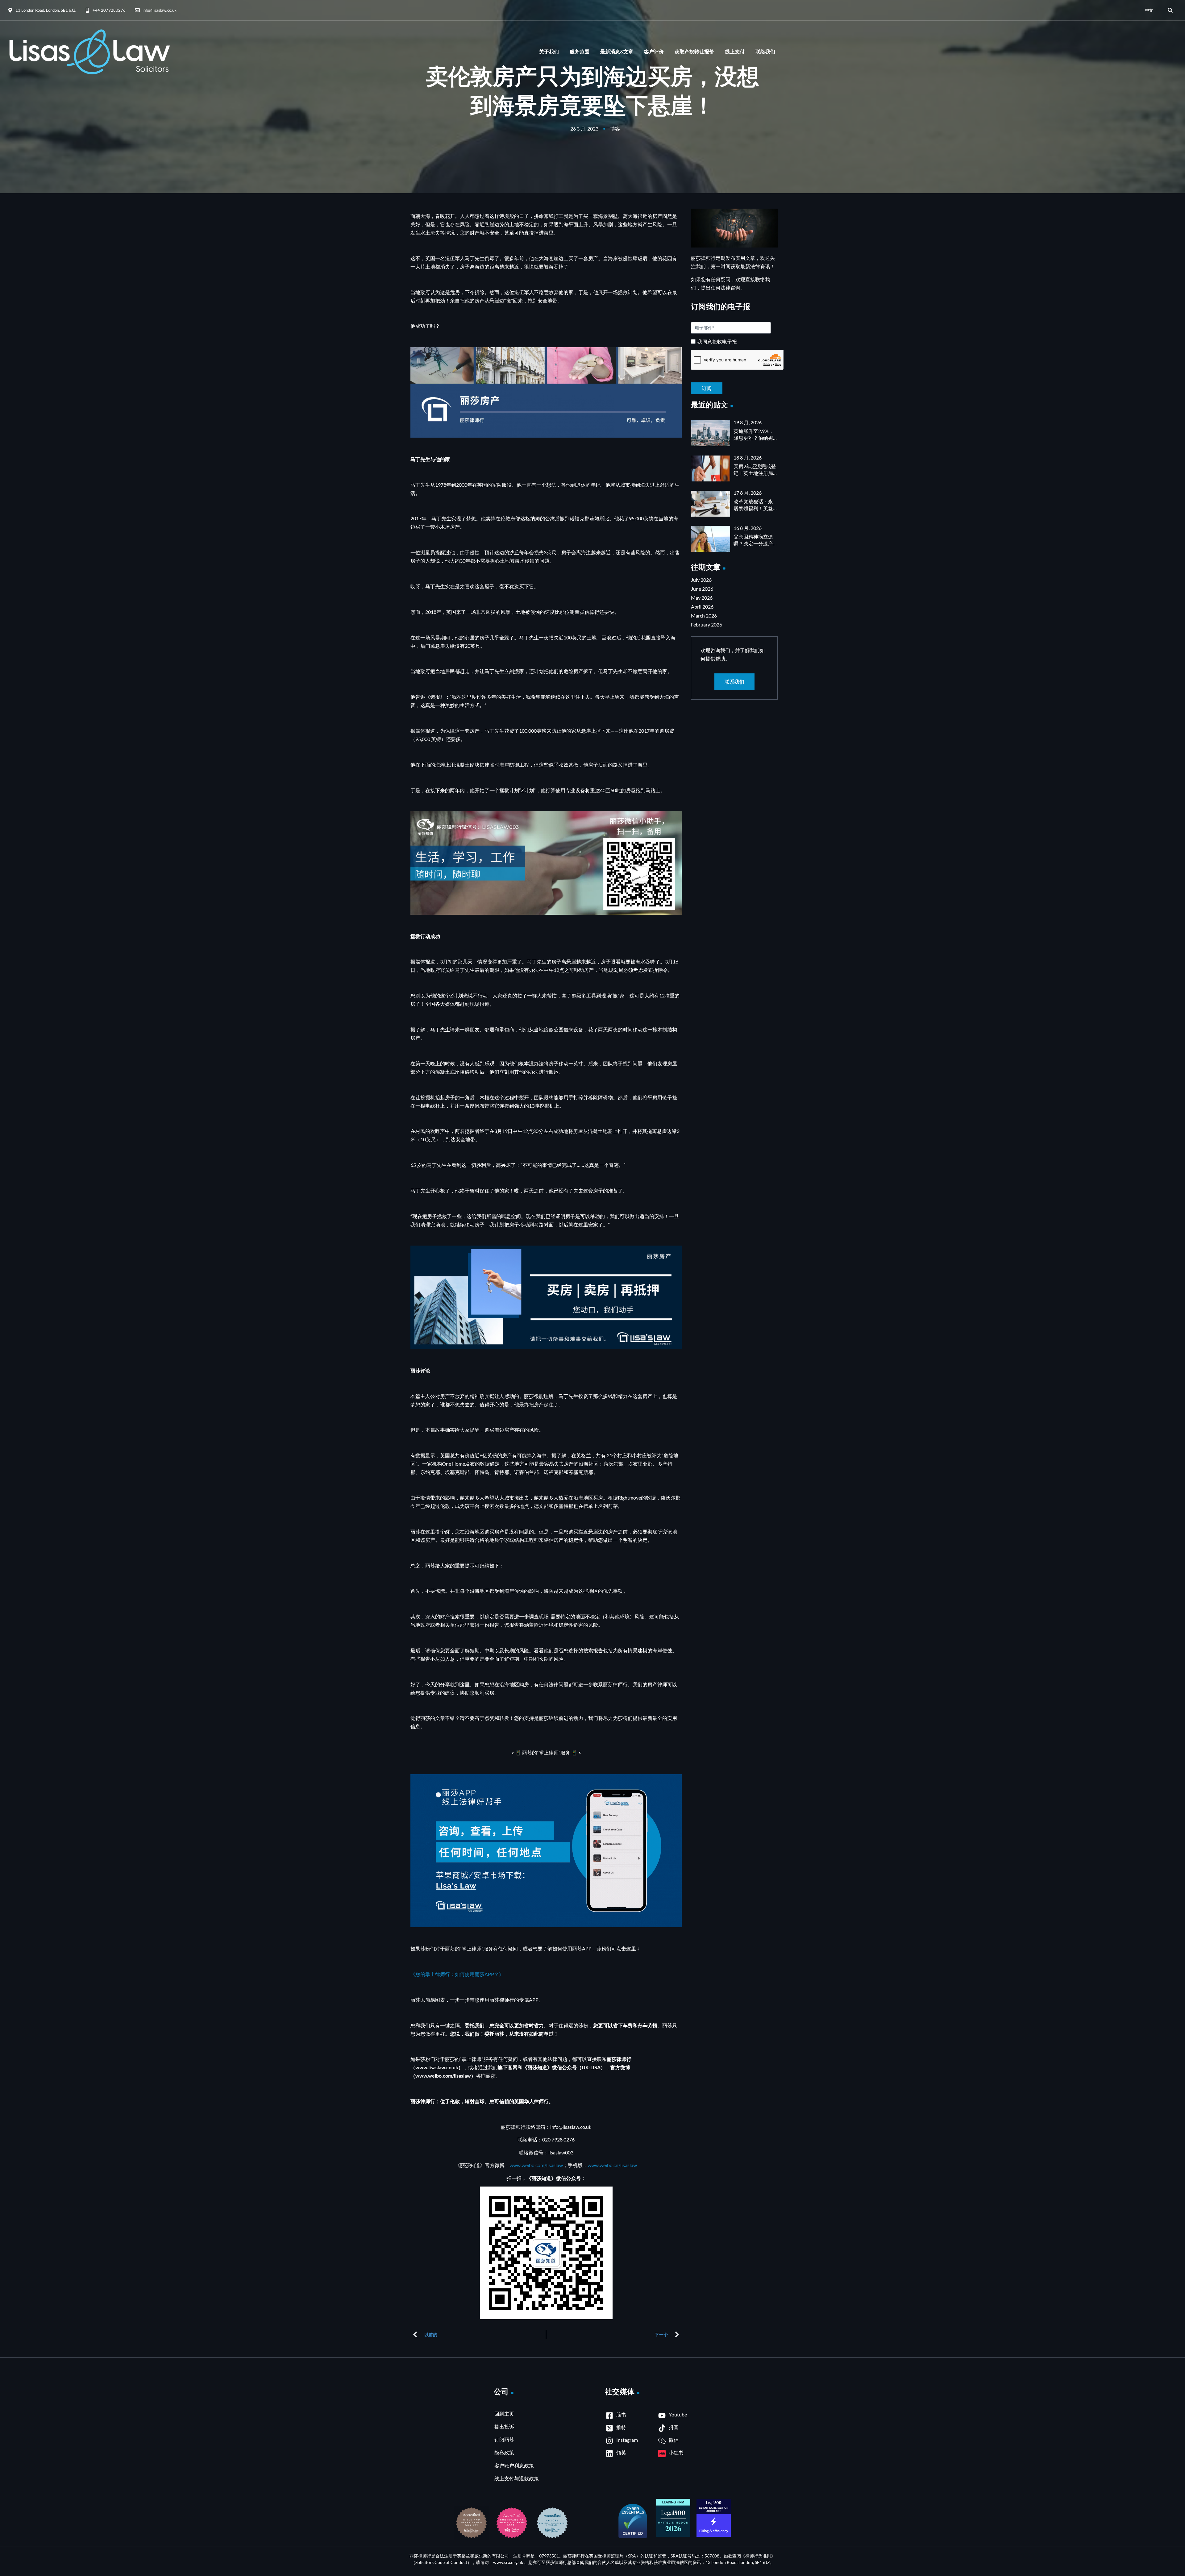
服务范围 (580, 52)
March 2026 (704, 616)
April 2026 (702, 607)
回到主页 (504, 2414)
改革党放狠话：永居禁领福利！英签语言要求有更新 (753, 508)
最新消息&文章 (617, 52)
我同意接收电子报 (717, 342)
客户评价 (654, 52)
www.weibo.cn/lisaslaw (612, 2165)
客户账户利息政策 (514, 2465)
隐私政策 (504, 2452)
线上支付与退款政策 (517, 2478)
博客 (615, 129)
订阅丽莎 (504, 2439)
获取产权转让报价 (694, 52)
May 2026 (702, 598)
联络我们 (765, 52)
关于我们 (549, 52)
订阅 (734, 383)
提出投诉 (504, 2426)
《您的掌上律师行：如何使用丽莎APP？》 (457, 1974)
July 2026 (701, 580)
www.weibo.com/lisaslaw (536, 2165)
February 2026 (707, 624)
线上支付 (735, 52)
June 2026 (702, 589)
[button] (1170, 10)
